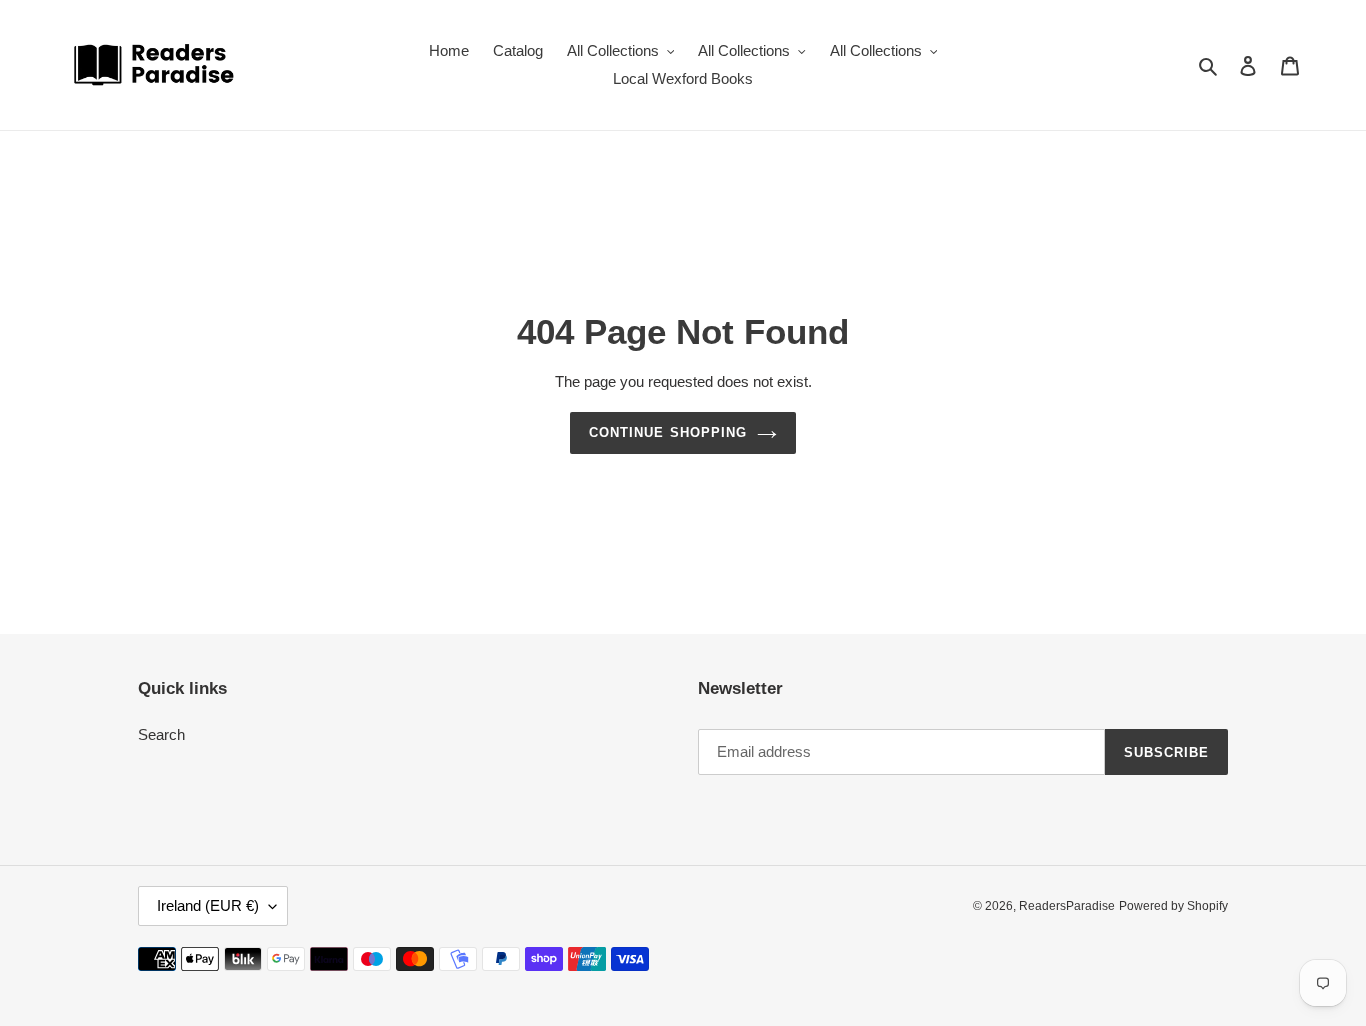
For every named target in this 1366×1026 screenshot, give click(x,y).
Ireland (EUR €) (208, 905)
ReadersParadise (1067, 906)
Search (161, 734)
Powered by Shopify (1173, 906)
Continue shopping (668, 432)
